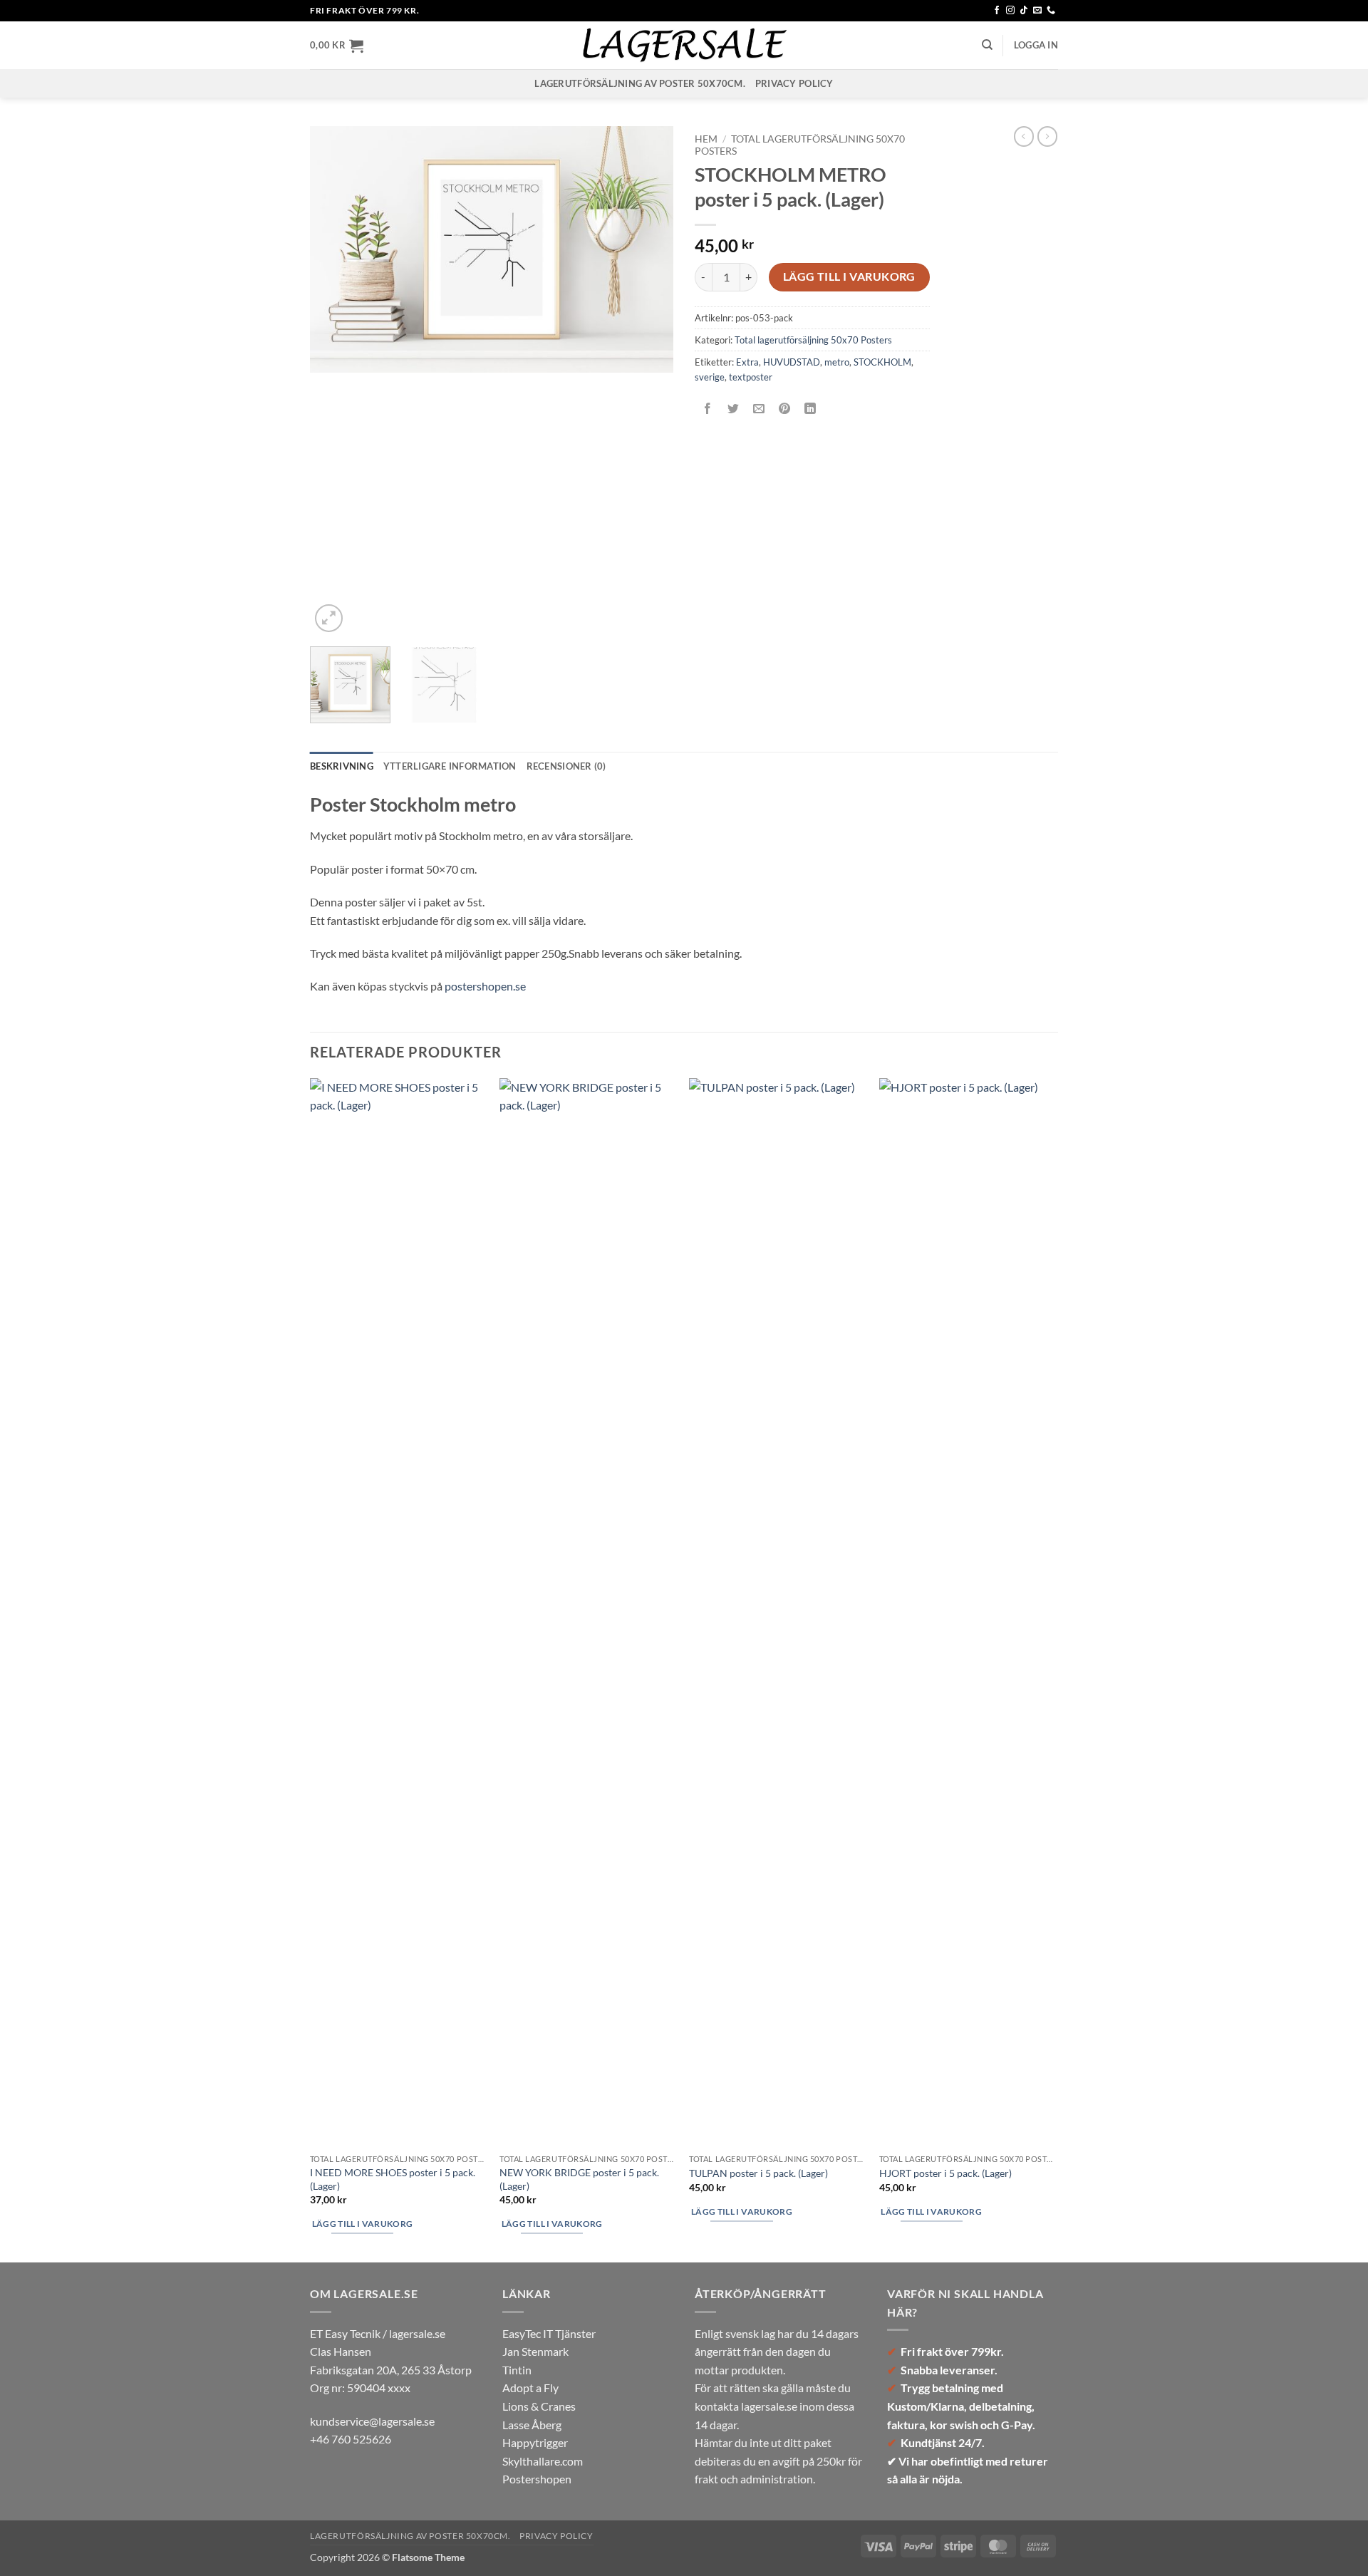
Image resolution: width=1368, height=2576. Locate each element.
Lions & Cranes (539, 2406)
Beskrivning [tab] (342, 766)
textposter (751, 377)
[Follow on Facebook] (997, 11)
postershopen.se (485, 986)
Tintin (517, 2370)
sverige (710, 377)
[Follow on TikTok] (1024, 11)
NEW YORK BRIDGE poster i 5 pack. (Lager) (579, 2179)
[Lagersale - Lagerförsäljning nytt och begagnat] (684, 45)
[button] (337, 46)
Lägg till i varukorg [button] (363, 2224)
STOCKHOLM (882, 362)
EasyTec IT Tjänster (549, 2333)
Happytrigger (535, 2442)
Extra (747, 362)
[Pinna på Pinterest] (785, 409)
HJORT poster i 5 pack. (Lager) (945, 2173)
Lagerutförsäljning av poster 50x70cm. (639, 83)
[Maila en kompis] (759, 409)
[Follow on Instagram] (1010, 11)
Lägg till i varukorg (849, 276)
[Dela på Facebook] (708, 409)
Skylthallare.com (543, 2461)
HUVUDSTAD (792, 362)
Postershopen (537, 2479)
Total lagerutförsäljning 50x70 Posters (813, 340)
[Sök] (987, 45)
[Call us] (1051, 11)
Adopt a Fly (530, 2388)
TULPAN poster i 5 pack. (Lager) (758, 2173)
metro (837, 362)
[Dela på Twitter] (734, 409)
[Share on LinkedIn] (810, 409)
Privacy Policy (794, 83)
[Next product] (1024, 136)
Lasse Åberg (532, 2425)
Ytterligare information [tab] (450, 766)
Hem (706, 139)
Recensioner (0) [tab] (566, 766)
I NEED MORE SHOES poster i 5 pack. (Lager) (393, 2179)
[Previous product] (1047, 136)
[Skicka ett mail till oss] (1037, 11)
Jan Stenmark (535, 2351)
